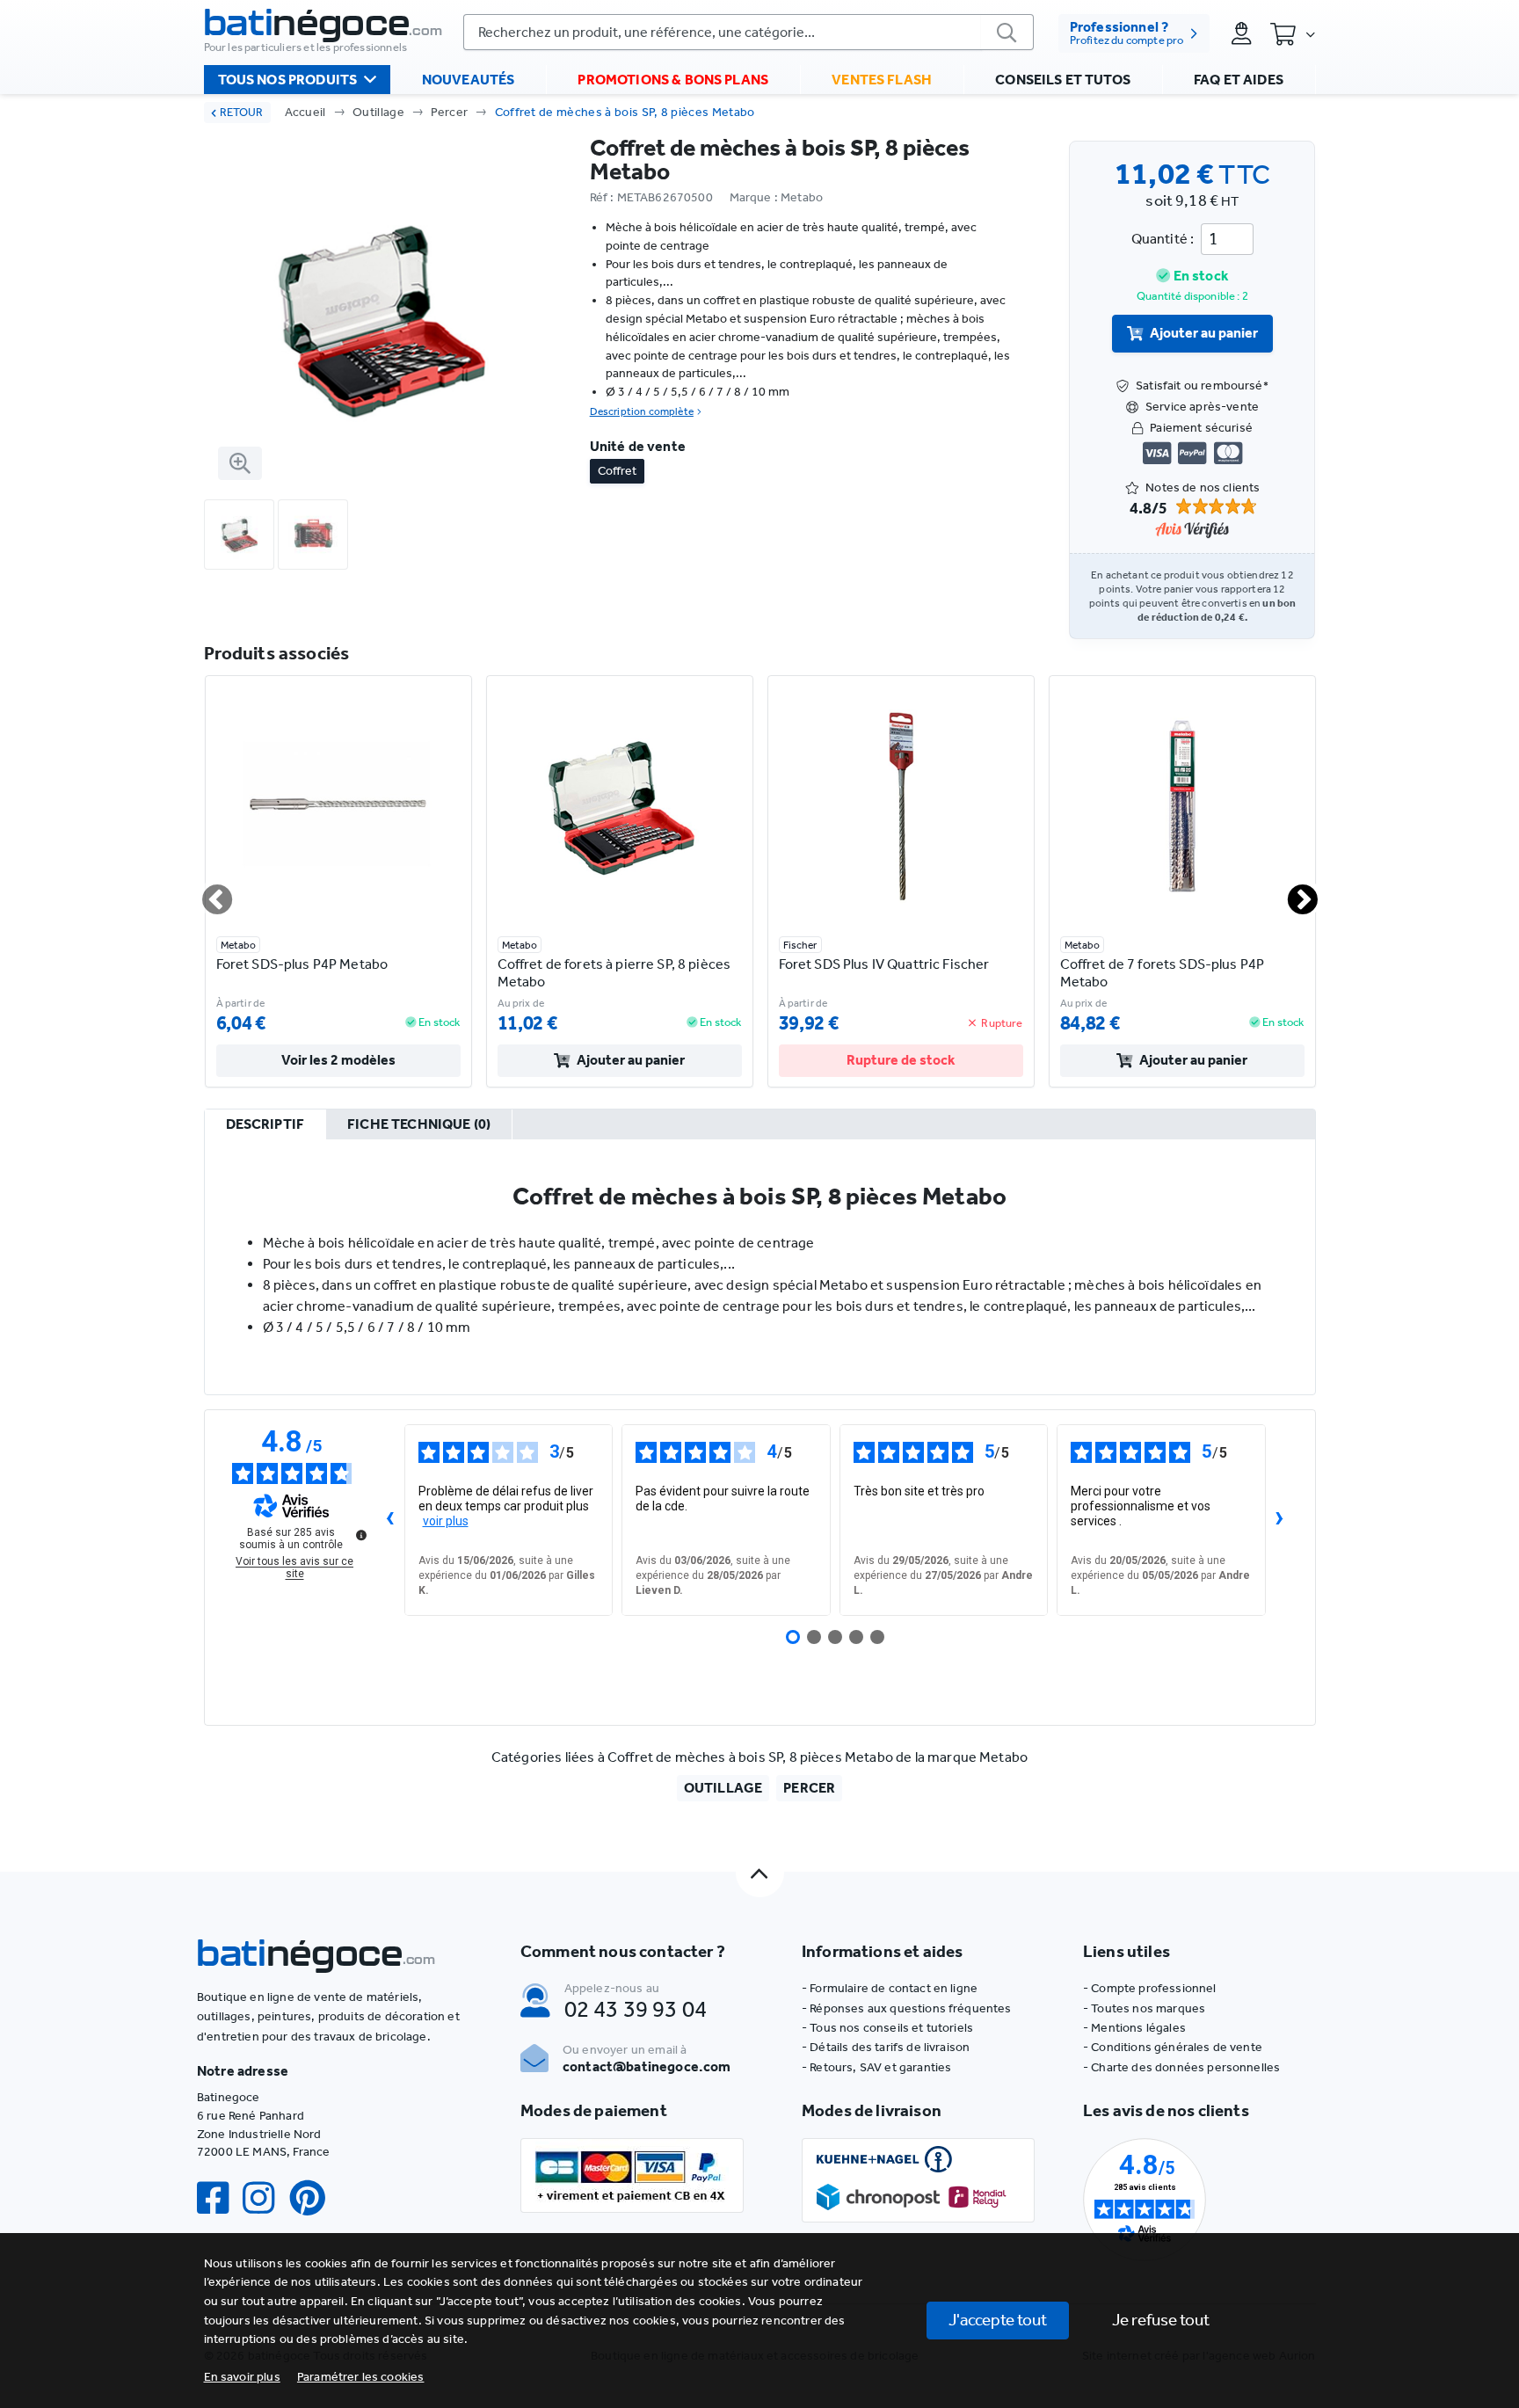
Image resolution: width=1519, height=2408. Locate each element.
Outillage (378, 112)
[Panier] (1292, 33)
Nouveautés (469, 80)
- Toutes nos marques (1144, 2008)
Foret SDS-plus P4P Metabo (302, 964)
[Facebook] (220, 2198)
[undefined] (361, 1535)
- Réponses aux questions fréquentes (907, 2008)
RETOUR (241, 112)
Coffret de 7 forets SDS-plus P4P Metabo (1163, 973)
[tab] (265, 1125)
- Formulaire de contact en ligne (890, 1988)
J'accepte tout (998, 2320)
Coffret (617, 471)
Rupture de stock (901, 1060)
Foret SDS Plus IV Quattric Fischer (884, 964)
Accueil (305, 112)
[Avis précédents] (390, 1520)
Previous (207, 892)
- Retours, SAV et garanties (876, 2067)
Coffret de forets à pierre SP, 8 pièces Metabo (614, 973)
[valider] (1007, 32)
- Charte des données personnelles (1181, 2067)
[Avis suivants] (1280, 1520)
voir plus (446, 1521)
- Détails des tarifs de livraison (886, 2047)
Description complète (642, 411)
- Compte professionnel (1150, 1988)
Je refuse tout (1161, 2320)
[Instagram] (265, 2198)
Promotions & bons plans (673, 80)
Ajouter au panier (1204, 333)
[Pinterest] (315, 2198)
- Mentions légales (1134, 2028)
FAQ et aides (1239, 80)
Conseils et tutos (1063, 80)
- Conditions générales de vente (1173, 2047)
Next (1292, 892)
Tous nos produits (288, 80)
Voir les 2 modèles (338, 1060)
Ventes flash (882, 80)
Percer (449, 112)
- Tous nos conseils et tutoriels (887, 2028)
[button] (361, 2377)
